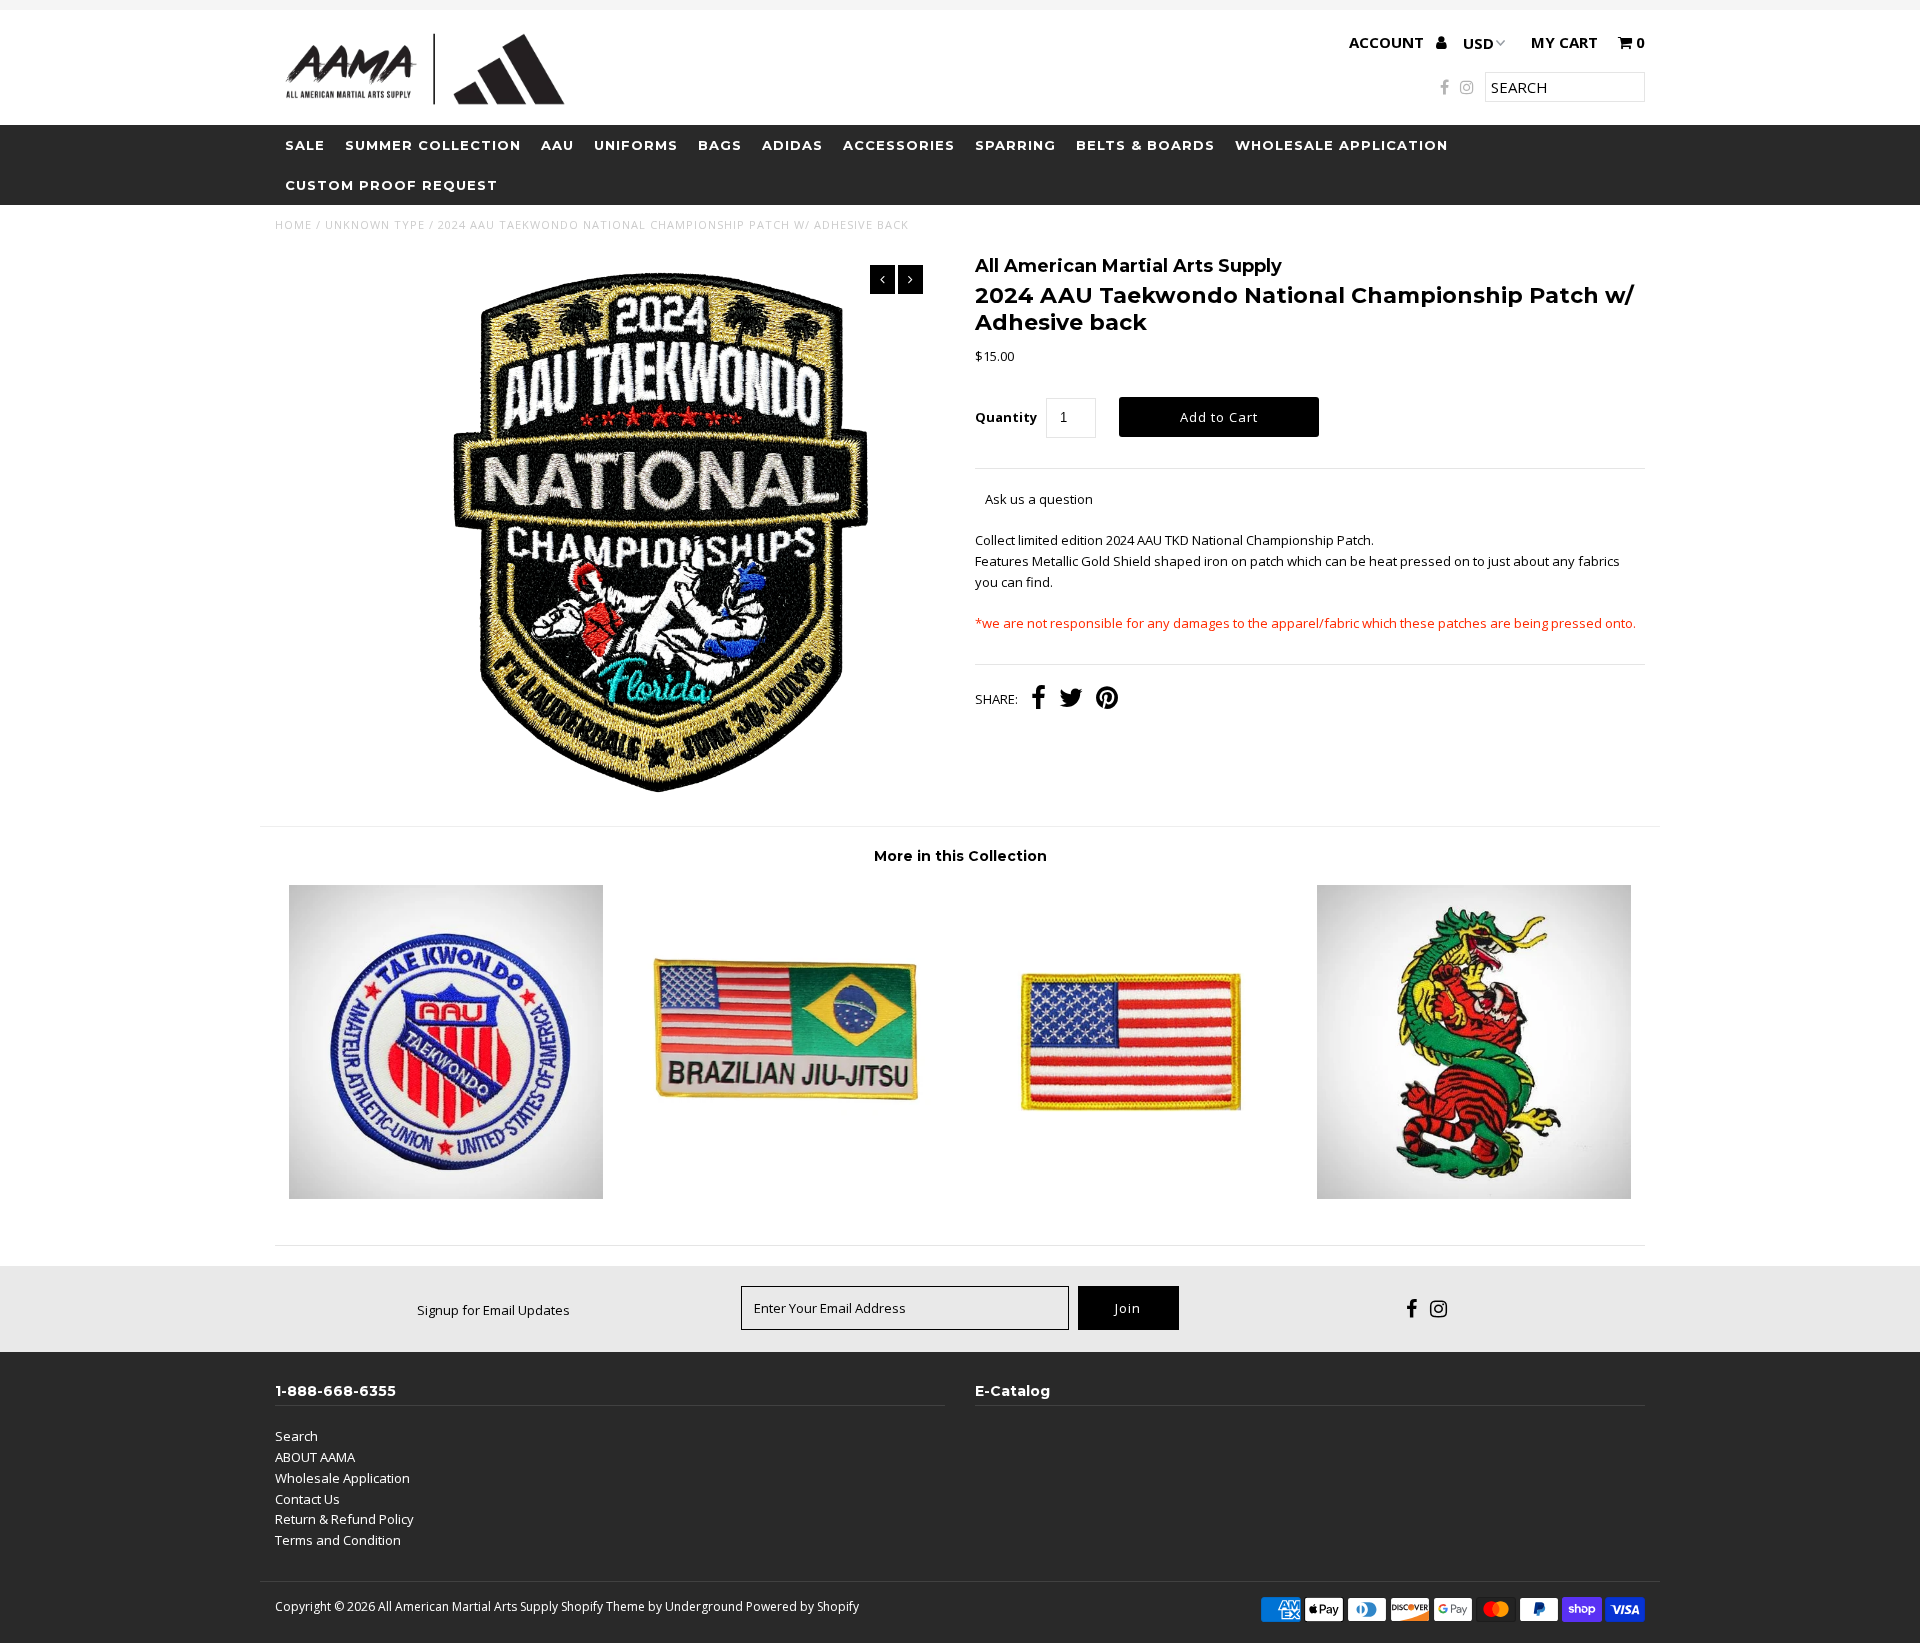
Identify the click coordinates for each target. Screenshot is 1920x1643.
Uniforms (636, 145)
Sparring (1015, 145)
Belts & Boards (1145, 145)
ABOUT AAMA (315, 1457)
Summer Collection (433, 145)
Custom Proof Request (391, 185)
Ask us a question (1039, 499)
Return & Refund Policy (344, 1519)
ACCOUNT (1388, 42)
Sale (305, 145)
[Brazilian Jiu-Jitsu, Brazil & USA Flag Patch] (789, 1194)
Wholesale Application (1341, 145)
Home (293, 224)
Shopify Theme (603, 1606)
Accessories (899, 145)
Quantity (1006, 417)
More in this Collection (960, 856)
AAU (557, 145)
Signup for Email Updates (493, 1310)
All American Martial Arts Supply (468, 1606)
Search (296, 1436)
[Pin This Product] (1107, 700)
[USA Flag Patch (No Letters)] (1131, 1194)
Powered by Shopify (802, 1606)
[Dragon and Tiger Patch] (1474, 1194)
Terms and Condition (338, 1540)
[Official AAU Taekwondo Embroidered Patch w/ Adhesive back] (446, 1194)
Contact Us (307, 1499)
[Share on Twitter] (1071, 700)
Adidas (792, 145)
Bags (720, 145)
